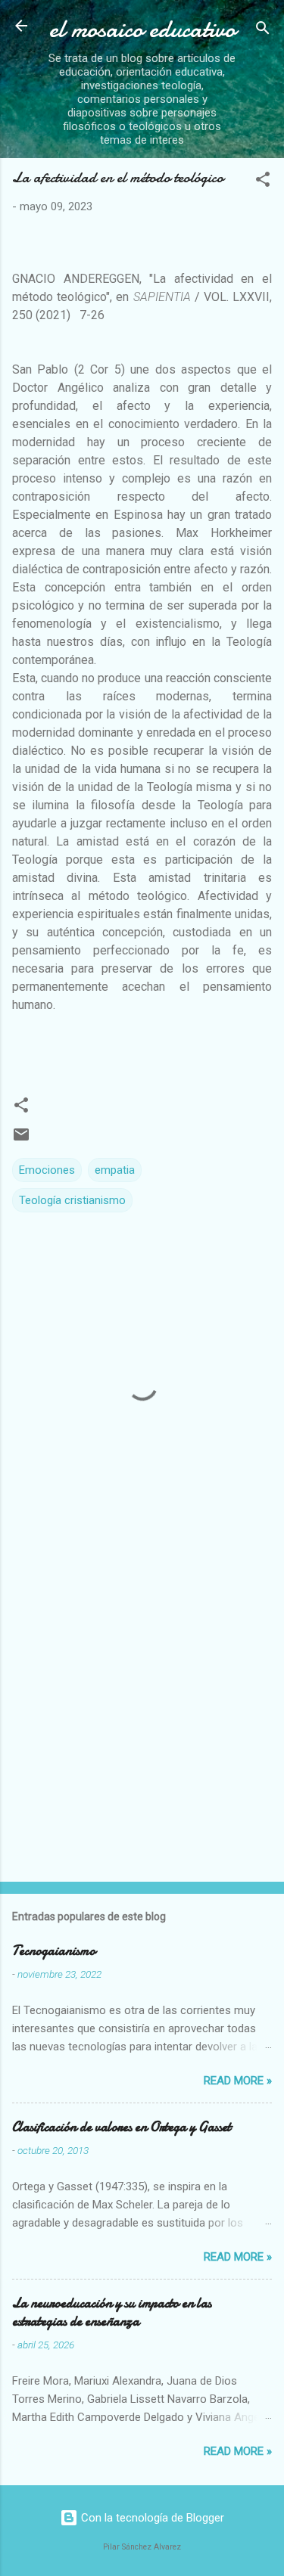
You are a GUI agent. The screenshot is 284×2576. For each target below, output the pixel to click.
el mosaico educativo (142, 29)
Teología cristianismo (72, 1200)
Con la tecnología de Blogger (151, 2518)
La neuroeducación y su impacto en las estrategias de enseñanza (112, 2312)
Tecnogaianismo (54, 1951)
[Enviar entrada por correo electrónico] (21, 1140)
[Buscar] (263, 31)
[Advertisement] (142, 1716)
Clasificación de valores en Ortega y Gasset (122, 2127)
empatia (115, 1170)
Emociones (47, 1170)
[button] (263, 182)
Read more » (238, 2081)
